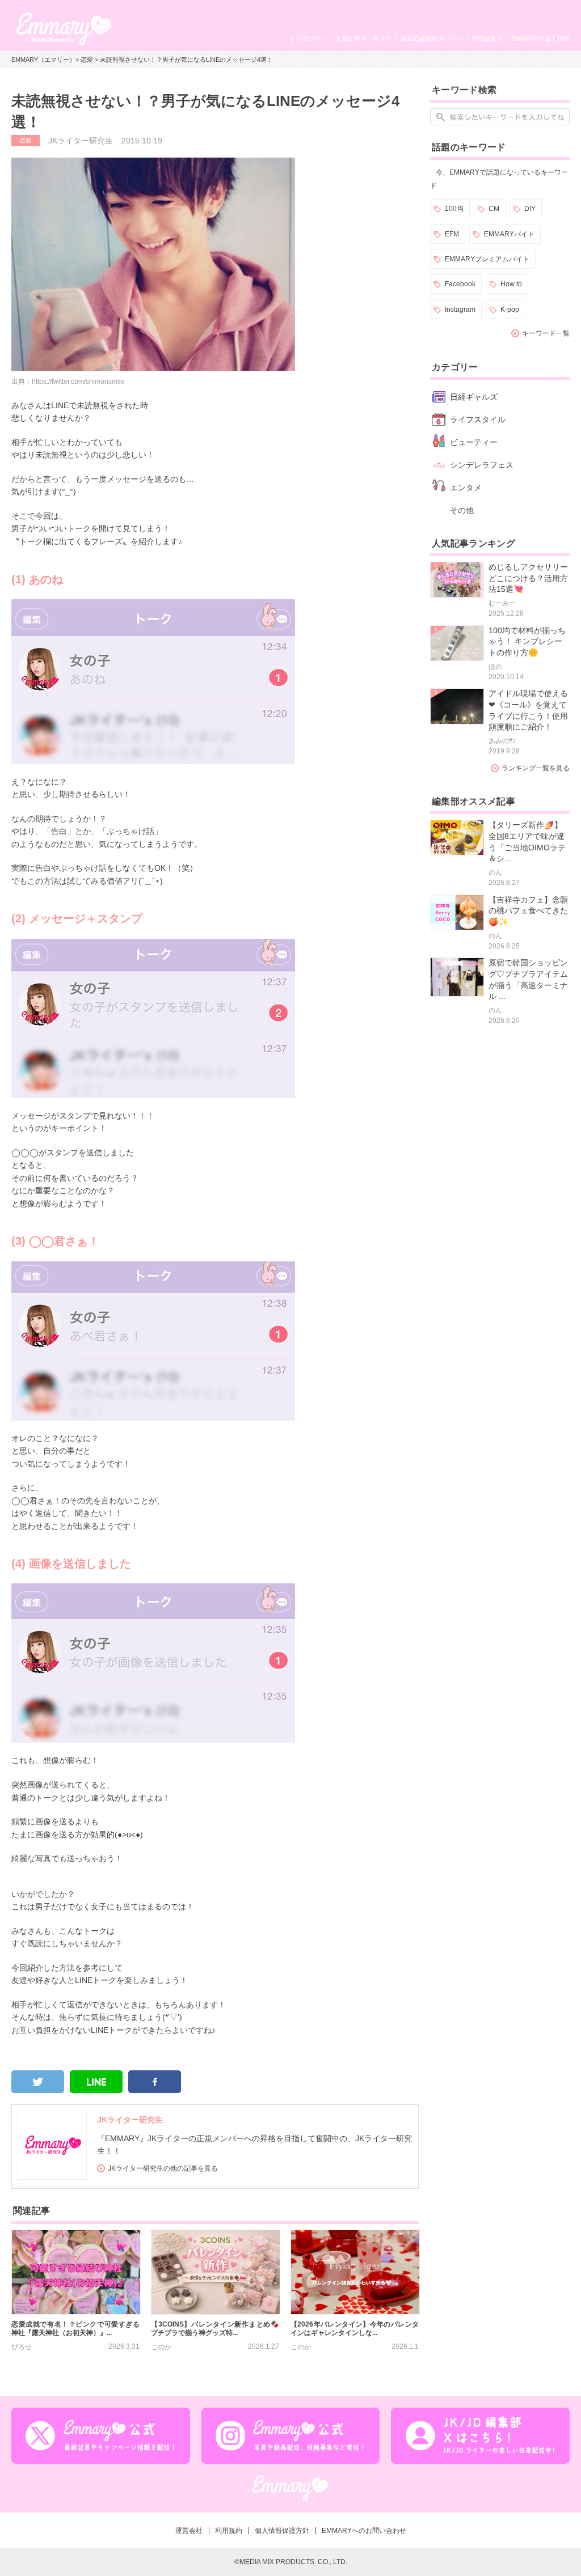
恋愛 (87, 60)
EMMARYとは (531, 39)
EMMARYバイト (509, 234)
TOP (563, 39)
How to (511, 284)
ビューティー (474, 442)
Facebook (460, 284)
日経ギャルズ (474, 397)
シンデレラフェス (482, 465)
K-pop (510, 310)
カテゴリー (311, 39)
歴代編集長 (487, 39)
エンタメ (466, 488)
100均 (454, 209)
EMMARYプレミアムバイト (487, 259)
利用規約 (229, 2531)
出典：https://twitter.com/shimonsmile (68, 382)
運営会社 (189, 2531)
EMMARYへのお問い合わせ (364, 2531)
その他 (462, 510)
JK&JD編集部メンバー (431, 39)
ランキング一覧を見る (536, 768)
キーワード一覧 (546, 333)
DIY (530, 209)
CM (494, 209)
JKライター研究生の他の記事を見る (163, 2168)
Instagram (460, 310)
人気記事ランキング (363, 39)
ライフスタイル (478, 420)
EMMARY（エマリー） (43, 60)
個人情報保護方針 (282, 2531)
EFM (452, 234)
